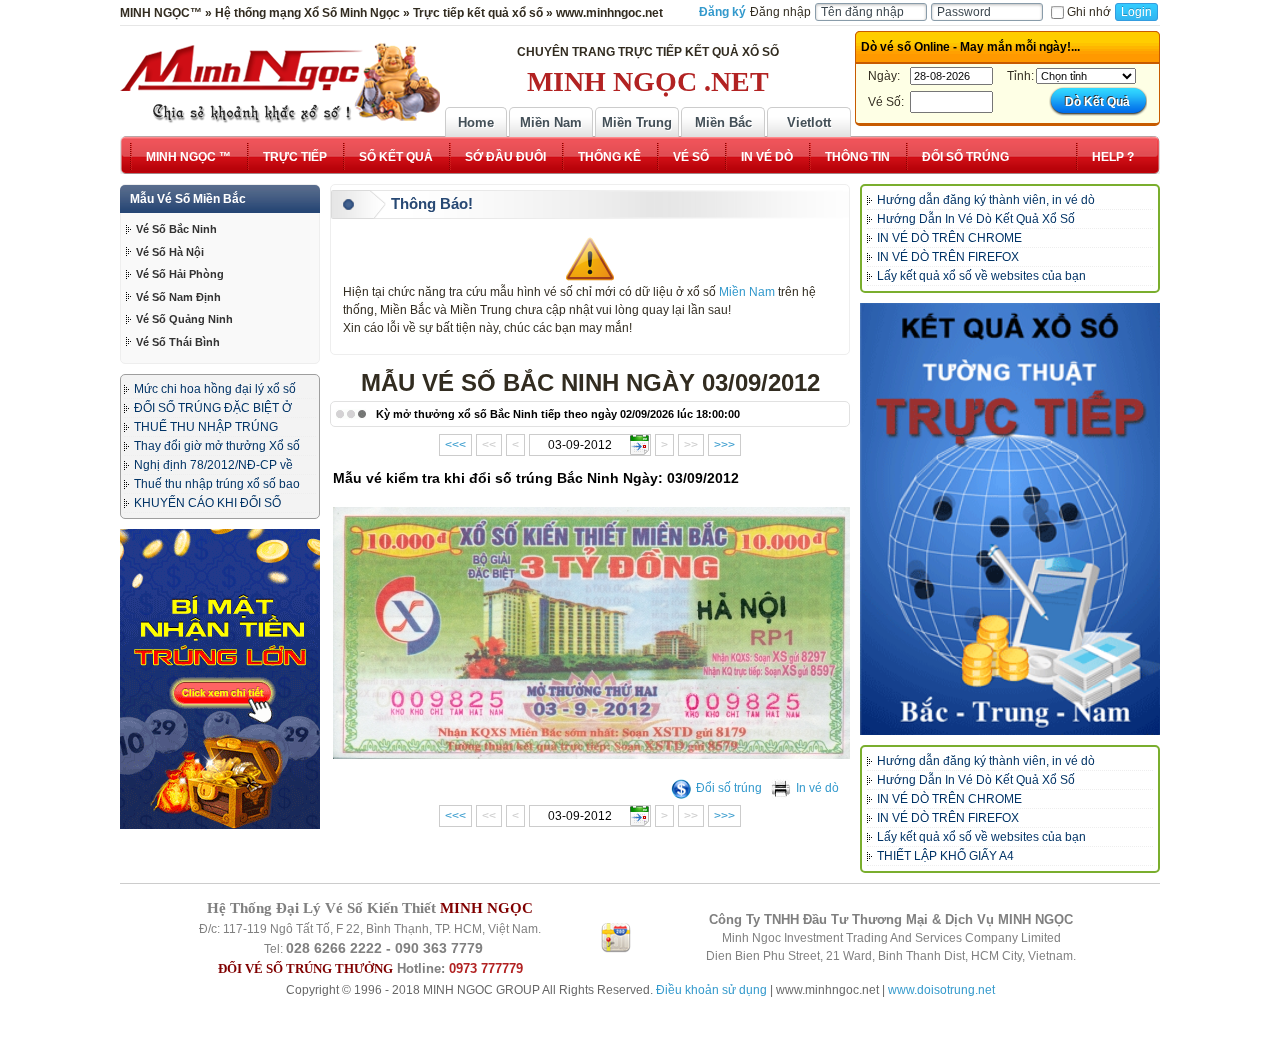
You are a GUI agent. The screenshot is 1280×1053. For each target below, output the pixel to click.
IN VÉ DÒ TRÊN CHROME (949, 238)
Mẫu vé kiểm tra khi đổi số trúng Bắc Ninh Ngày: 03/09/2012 (536, 478)
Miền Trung (637, 122)
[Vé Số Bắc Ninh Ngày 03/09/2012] (593, 754)
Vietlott (809, 122)
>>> (724, 445)
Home (476, 122)
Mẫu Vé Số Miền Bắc (188, 199)
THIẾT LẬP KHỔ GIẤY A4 (945, 856)
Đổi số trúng (729, 788)
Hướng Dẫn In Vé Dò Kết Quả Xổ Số (976, 219)
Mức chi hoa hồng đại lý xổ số (215, 389)
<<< (455, 445)
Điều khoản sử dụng (711, 990)
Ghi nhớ (1089, 12)
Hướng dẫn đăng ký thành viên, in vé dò (986, 200)
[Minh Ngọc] (280, 83)
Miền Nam (551, 122)
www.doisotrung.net (941, 990)
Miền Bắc (723, 122)
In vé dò (817, 788)
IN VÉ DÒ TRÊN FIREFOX (948, 257)
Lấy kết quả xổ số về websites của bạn (981, 276)
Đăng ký (722, 12)
